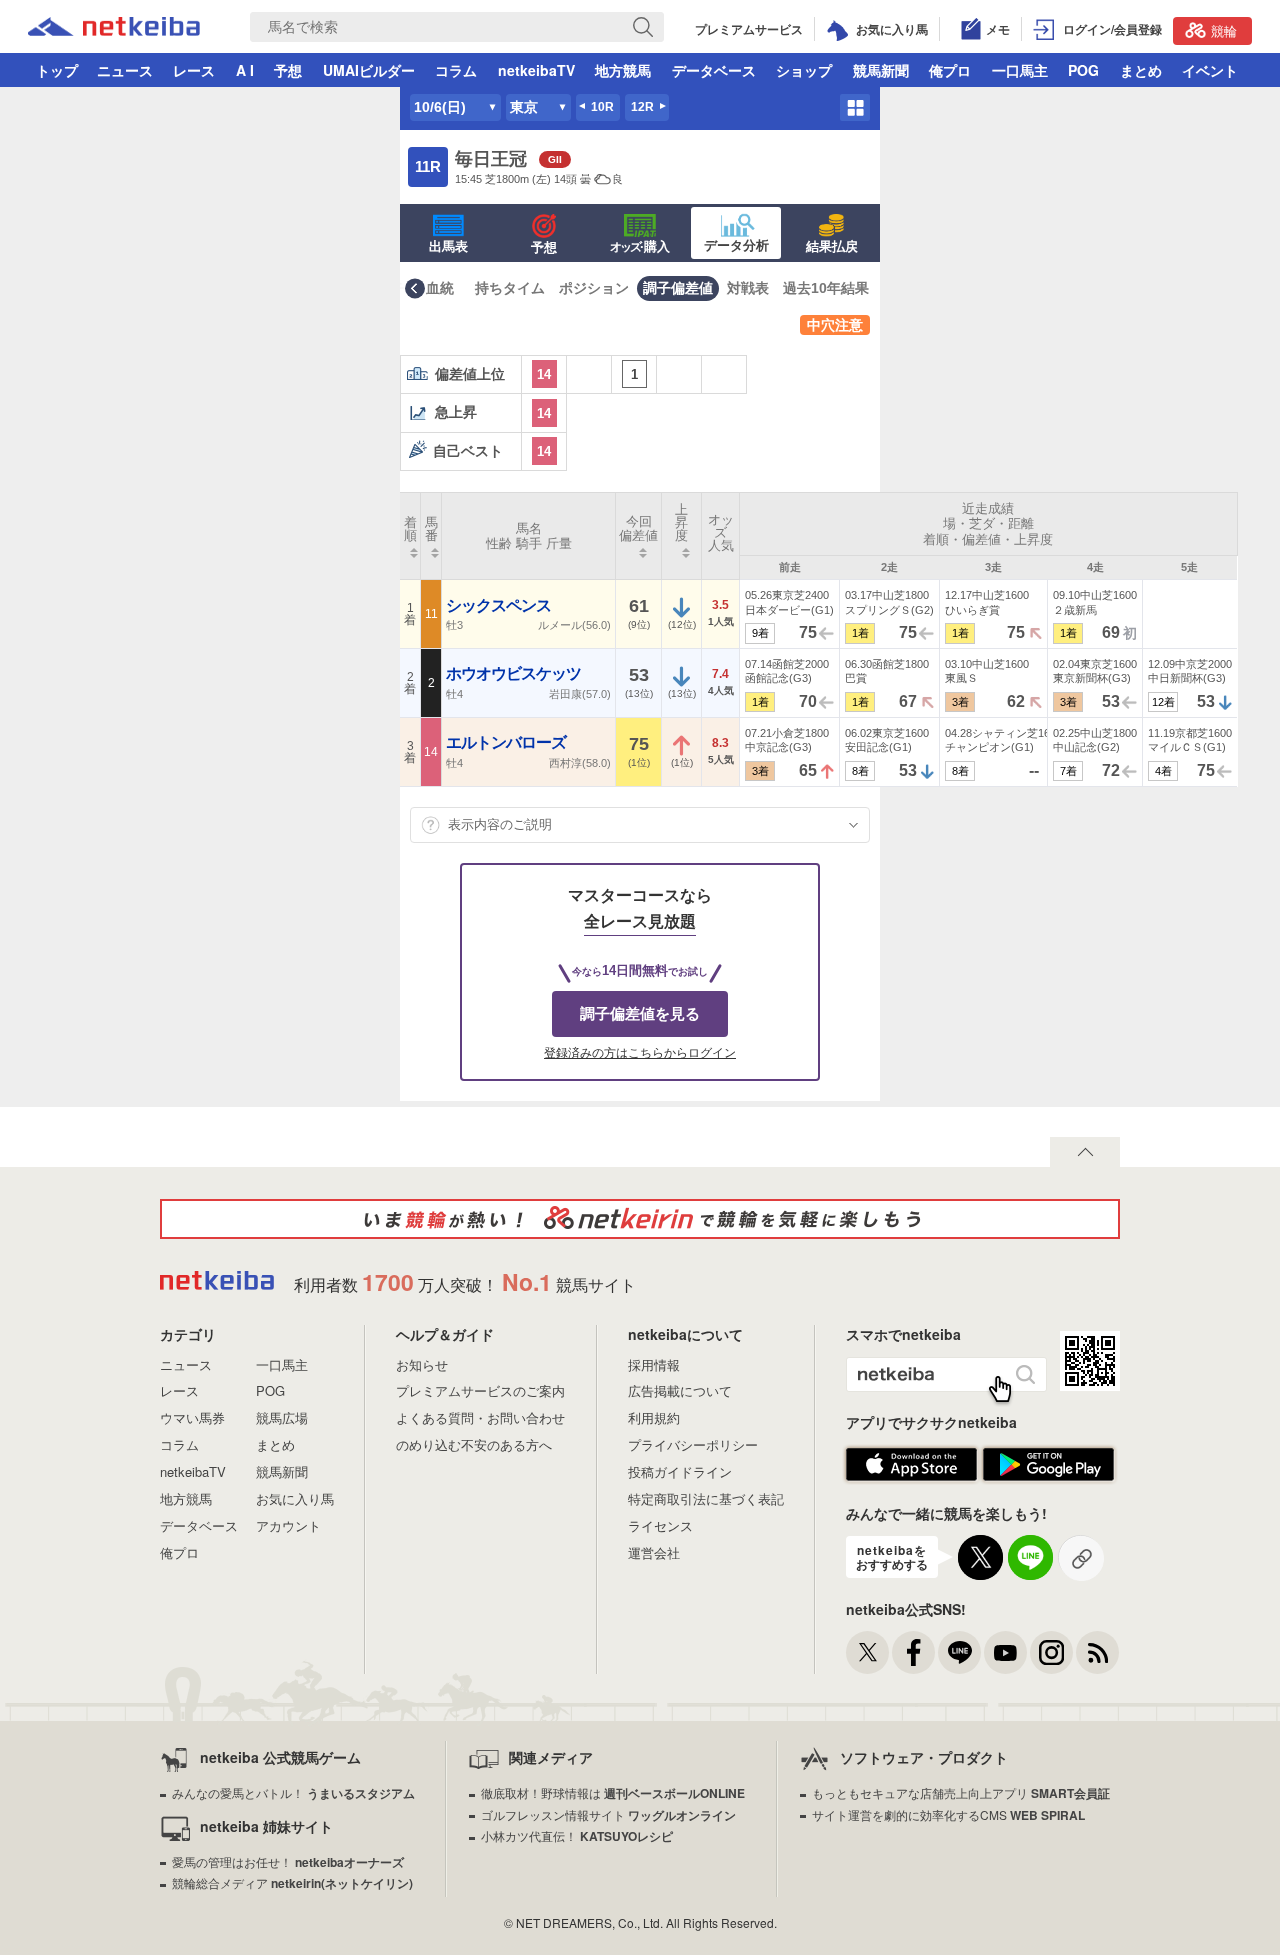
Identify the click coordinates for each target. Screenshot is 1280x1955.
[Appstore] (911, 1476)
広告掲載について (680, 1390)
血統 (440, 288)
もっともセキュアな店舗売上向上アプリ (961, 1792)
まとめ (1141, 70)
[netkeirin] (640, 1219)
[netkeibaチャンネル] (1005, 1652)
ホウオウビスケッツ (515, 673)
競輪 (1224, 30)
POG (1083, 70)
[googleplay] (1048, 1476)
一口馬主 (1020, 70)
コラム (456, 70)
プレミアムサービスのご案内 (480, 1390)
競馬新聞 (881, 70)
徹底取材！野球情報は (613, 1792)
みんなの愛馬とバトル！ (293, 1792)
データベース (714, 70)
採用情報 (654, 1364)
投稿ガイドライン (680, 1471)
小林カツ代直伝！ (577, 1835)
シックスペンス (500, 605)
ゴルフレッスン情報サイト (608, 1814)
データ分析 (736, 245)
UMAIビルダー (369, 70)
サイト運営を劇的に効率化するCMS (948, 1814)
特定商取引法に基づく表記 (706, 1498)
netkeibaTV (536, 70)
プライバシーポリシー (693, 1444)
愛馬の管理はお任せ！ (288, 1861)
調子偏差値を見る (640, 1013)
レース (194, 70)
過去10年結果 (826, 288)
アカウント (288, 1525)
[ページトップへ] (1085, 1152)
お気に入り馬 (295, 1498)
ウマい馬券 (192, 1417)
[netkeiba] (217, 1283)
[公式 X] (867, 1652)
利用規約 (654, 1417)
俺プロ (950, 70)
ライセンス (660, 1525)
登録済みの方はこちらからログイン (640, 1053)
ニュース (125, 70)
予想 (288, 70)
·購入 (640, 246)
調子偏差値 (678, 288)
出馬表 (448, 246)
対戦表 (748, 288)
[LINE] (959, 1652)
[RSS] (1097, 1652)
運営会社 (654, 1552)
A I (245, 70)
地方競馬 (623, 70)
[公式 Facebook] (913, 1652)
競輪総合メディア (292, 1882)
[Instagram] (1051, 1652)
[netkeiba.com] (114, 29)
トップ (57, 70)
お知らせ (422, 1364)
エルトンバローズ (507, 742)
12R (642, 107)
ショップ (804, 70)
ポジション (594, 288)
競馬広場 (282, 1417)
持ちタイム (510, 288)
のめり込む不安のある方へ (474, 1444)
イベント (1210, 70)
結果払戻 (832, 246)
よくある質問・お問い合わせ (480, 1417)
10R (602, 107)
